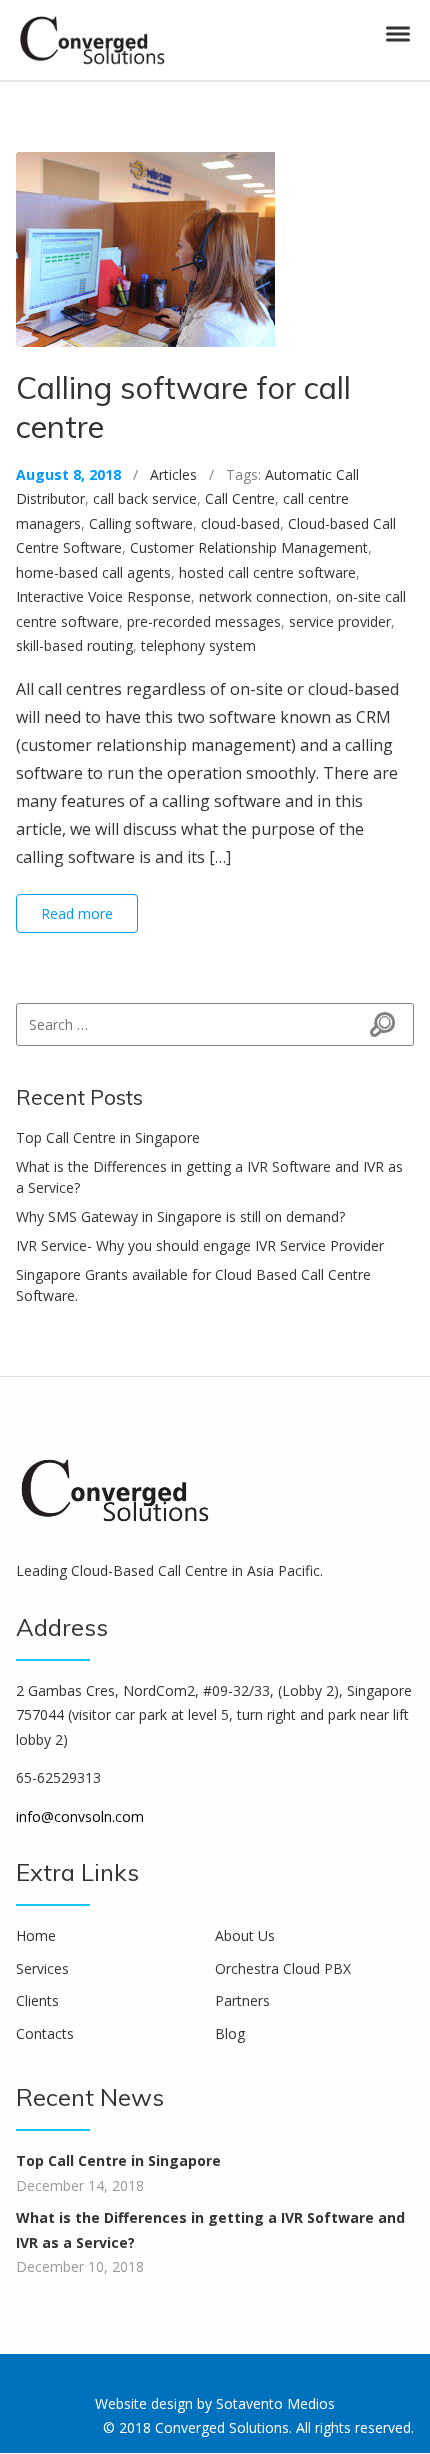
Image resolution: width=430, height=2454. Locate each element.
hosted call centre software (267, 572)
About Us (245, 1935)
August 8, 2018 (68, 474)
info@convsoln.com (80, 1816)
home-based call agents (93, 572)
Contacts (45, 2033)
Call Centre (240, 498)
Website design (144, 2403)
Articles (173, 474)
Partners (242, 2000)
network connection (263, 596)
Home (36, 1935)
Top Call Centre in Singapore (108, 1137)
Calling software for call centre (183, 407)
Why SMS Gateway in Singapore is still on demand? (180, 1216)
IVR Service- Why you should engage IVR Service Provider (200, 1245)
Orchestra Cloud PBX (283, 1968)
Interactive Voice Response (103, 596)
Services (42, 1968)
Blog (230, 2033)
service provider (340, 621)
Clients (37, 2000)
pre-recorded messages (204, 621)
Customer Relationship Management (249, 547)
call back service (145, 498)
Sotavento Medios (275, 2403)
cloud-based (240, 523)
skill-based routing (74, 645)
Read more (77, 913)
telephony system (198, 645)
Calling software (141, 523)
